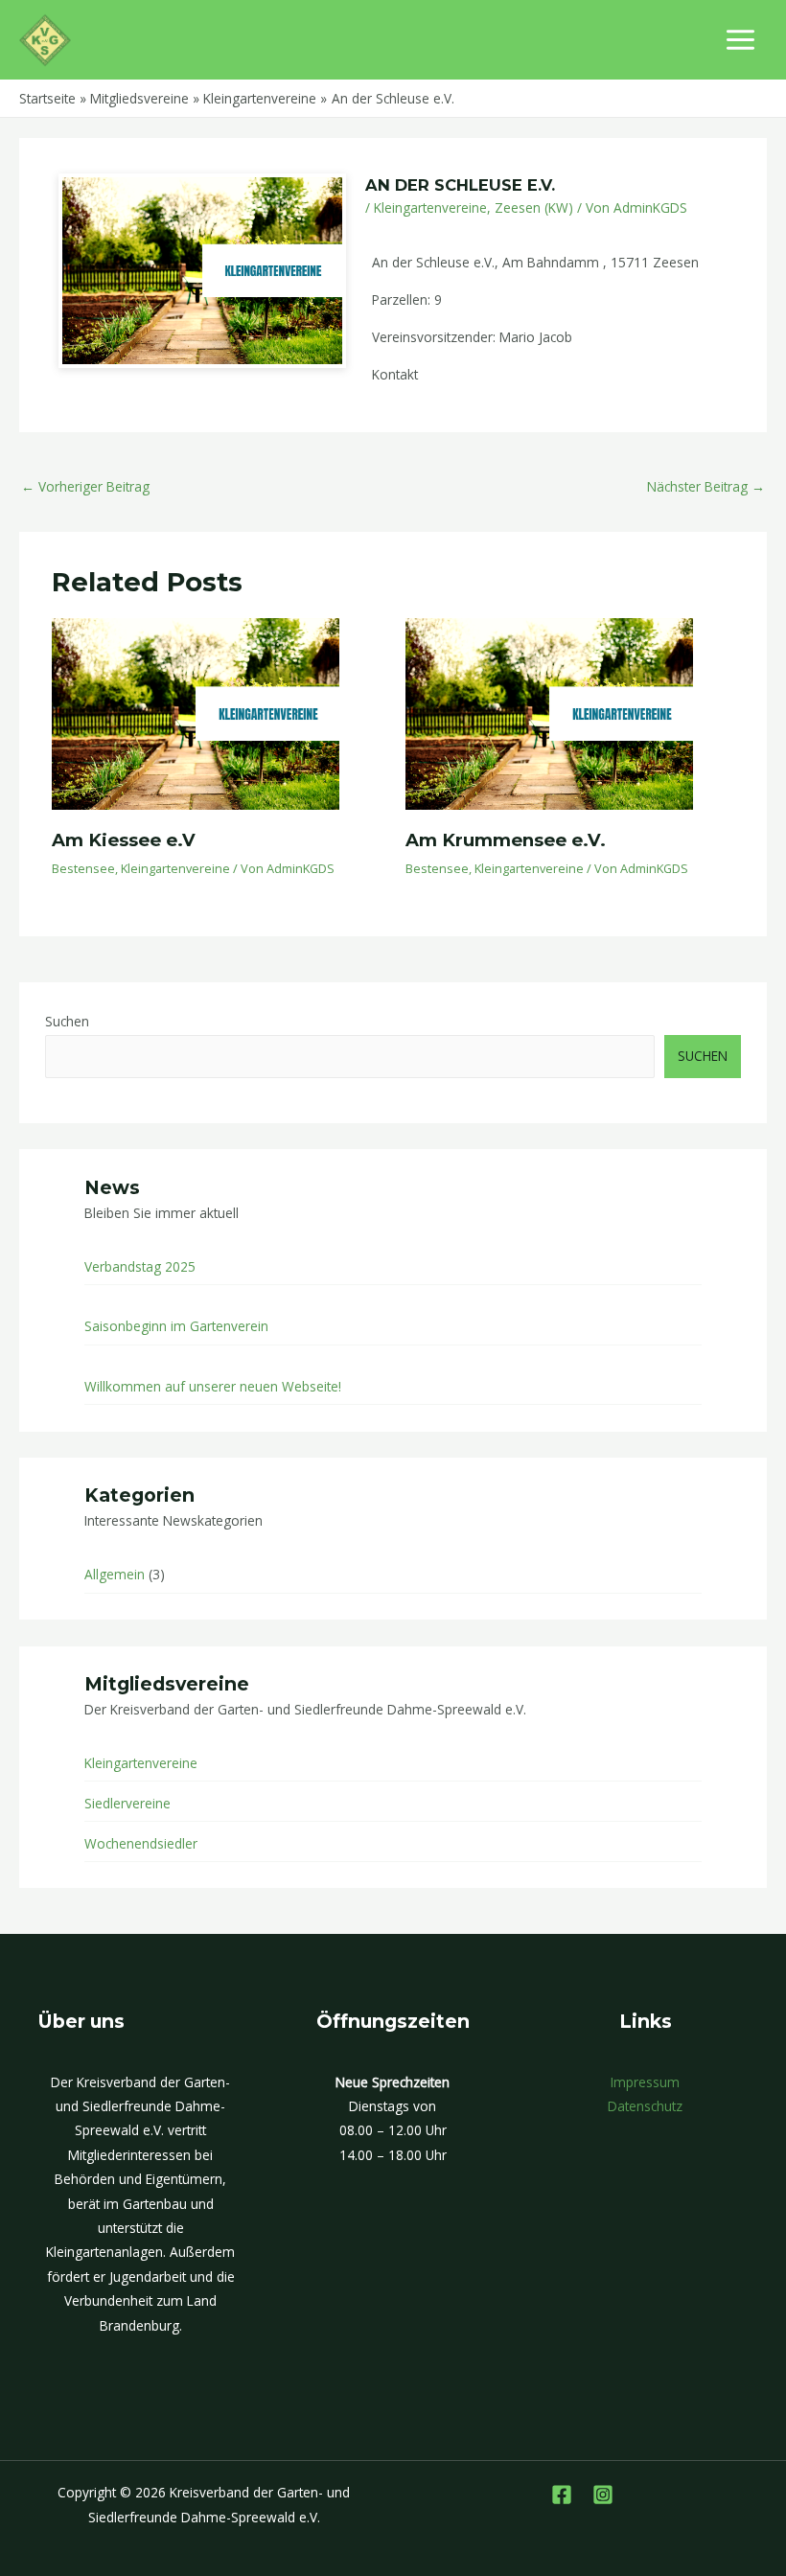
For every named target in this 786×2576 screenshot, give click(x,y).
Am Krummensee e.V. (506, 840)
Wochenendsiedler (141, 1843)
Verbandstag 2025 (140, 1266)
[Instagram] (603, 2495)
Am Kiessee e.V (124, 840)
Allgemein (115, 1574)
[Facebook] (562, 2495)
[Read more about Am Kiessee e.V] (196, 713)
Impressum (645, 2082)
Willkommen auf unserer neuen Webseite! (213, 1386)
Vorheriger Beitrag (85, 486)
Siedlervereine (127, 1803)
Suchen (67, 1021)
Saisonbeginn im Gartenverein (176, 1326)
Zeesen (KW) (534, 207)
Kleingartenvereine (430, 207)
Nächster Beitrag (706, 486)
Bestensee (83, 868)
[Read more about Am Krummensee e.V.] (549, 713)
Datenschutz (645, 2106)
